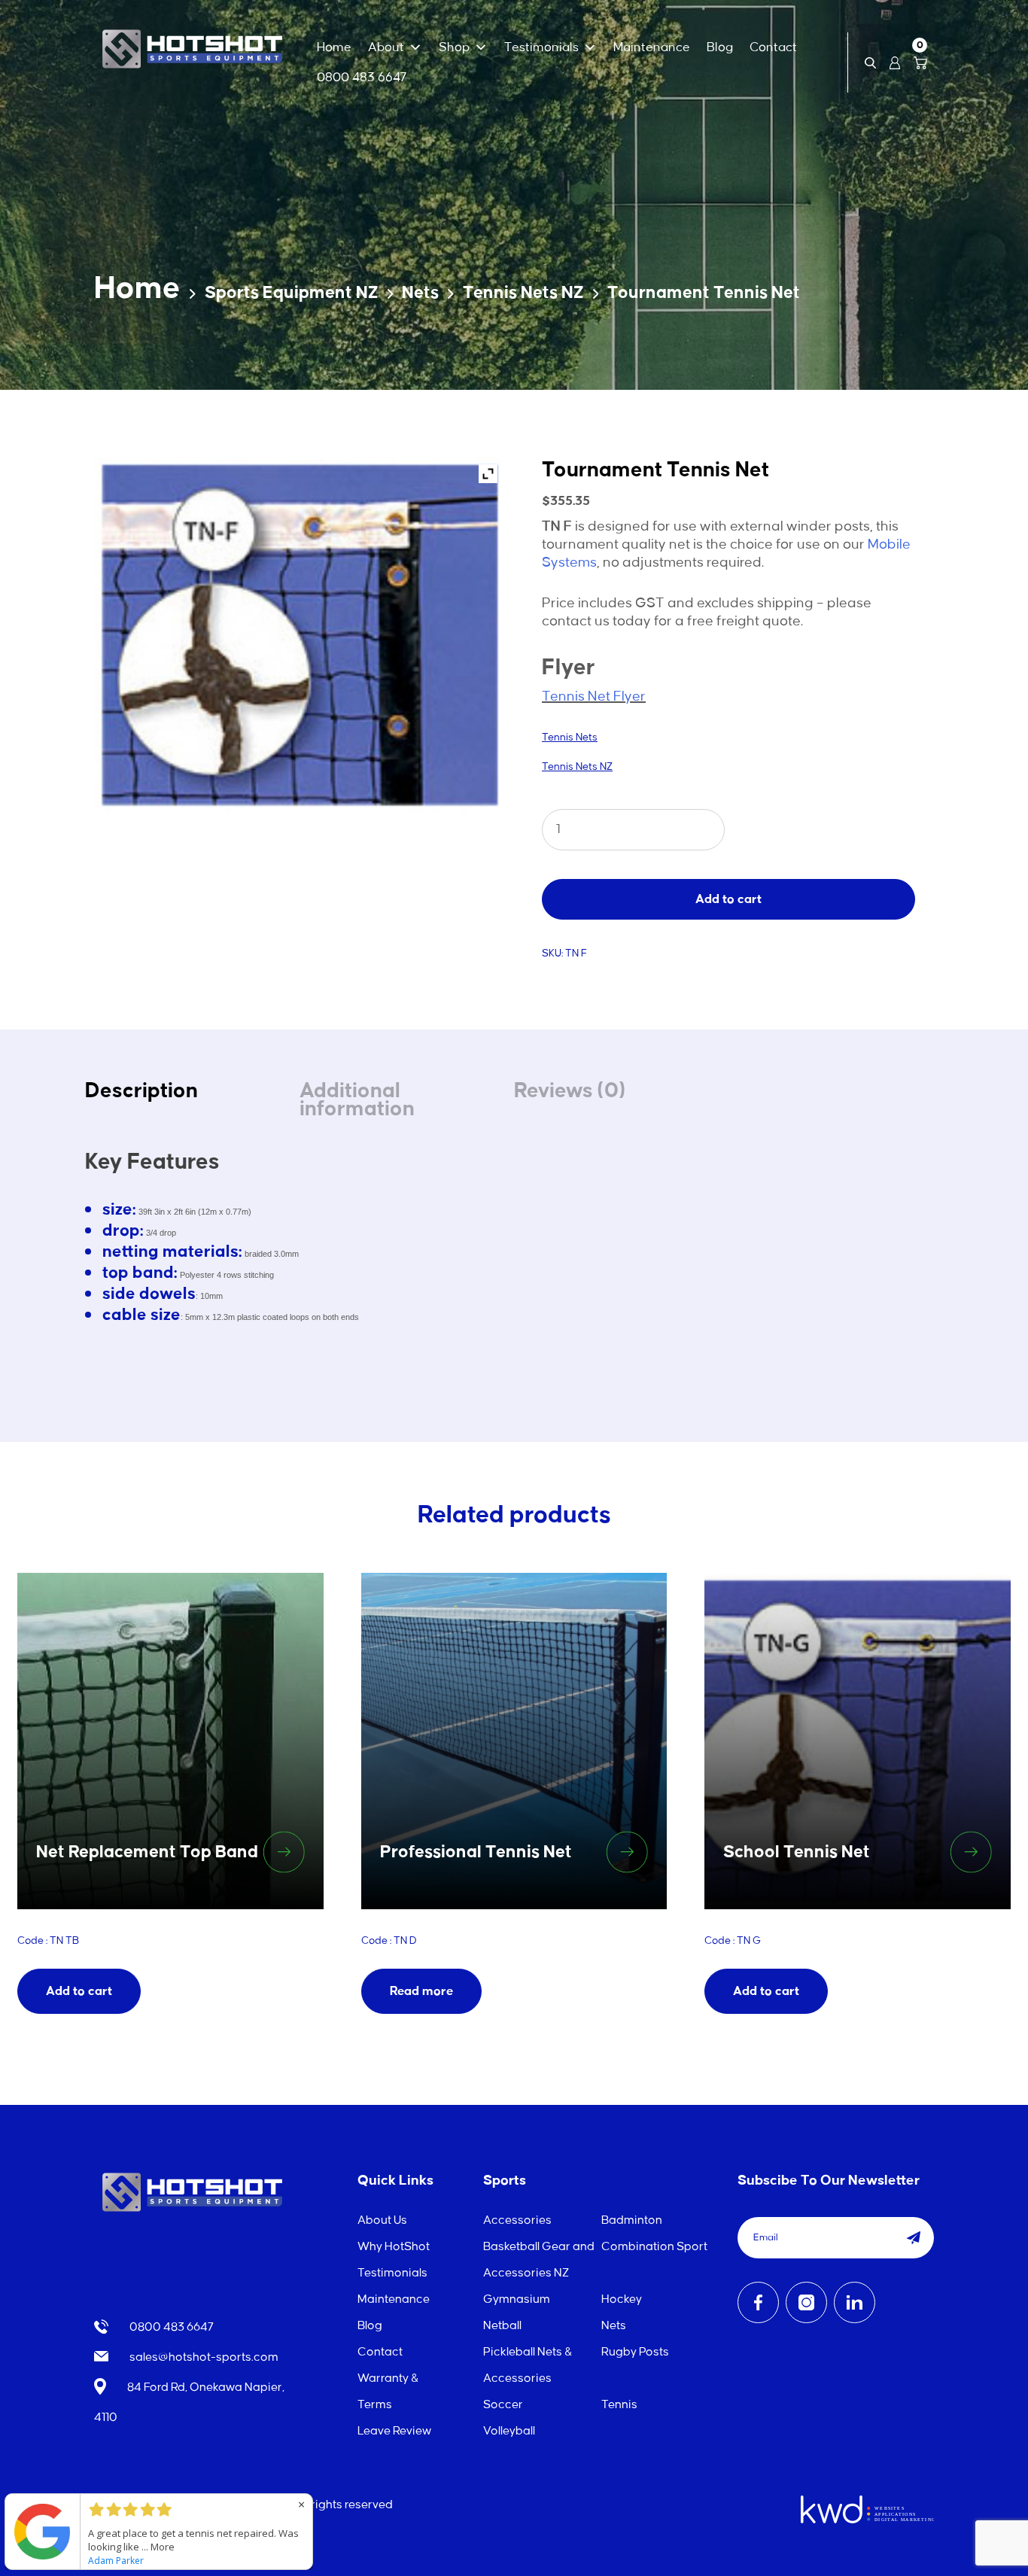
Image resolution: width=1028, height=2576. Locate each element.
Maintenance (652, 47)
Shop (454, 47)
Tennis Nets (570, 737)
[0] (920, 62)
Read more (421, 1991)
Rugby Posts (635, 2352)
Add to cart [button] (79, 1991)
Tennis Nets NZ (523, 293)
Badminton (632, 2220)
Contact (773, 47)
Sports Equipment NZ (292, 293)
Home (334, 47)
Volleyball (509, 2431)
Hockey (622, 2299)
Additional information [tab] (357, 1100)
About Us (382, 2220)
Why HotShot (394, 2247)
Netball (502, 2326)
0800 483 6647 (362, 78)
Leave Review (394, 2431)
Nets (420, 293)
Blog (720, 47)
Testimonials (541, 47)
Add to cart (728, 899)
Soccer (503, 2405)
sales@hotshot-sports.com (203, 2357)
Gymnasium (517, 2299)
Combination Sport (654, 2247)
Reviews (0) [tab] (570, 1091)
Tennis (619, 2405)
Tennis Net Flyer (594, 697)
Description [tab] (141, 1091)
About (386, 47)
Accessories (517, 2220)
